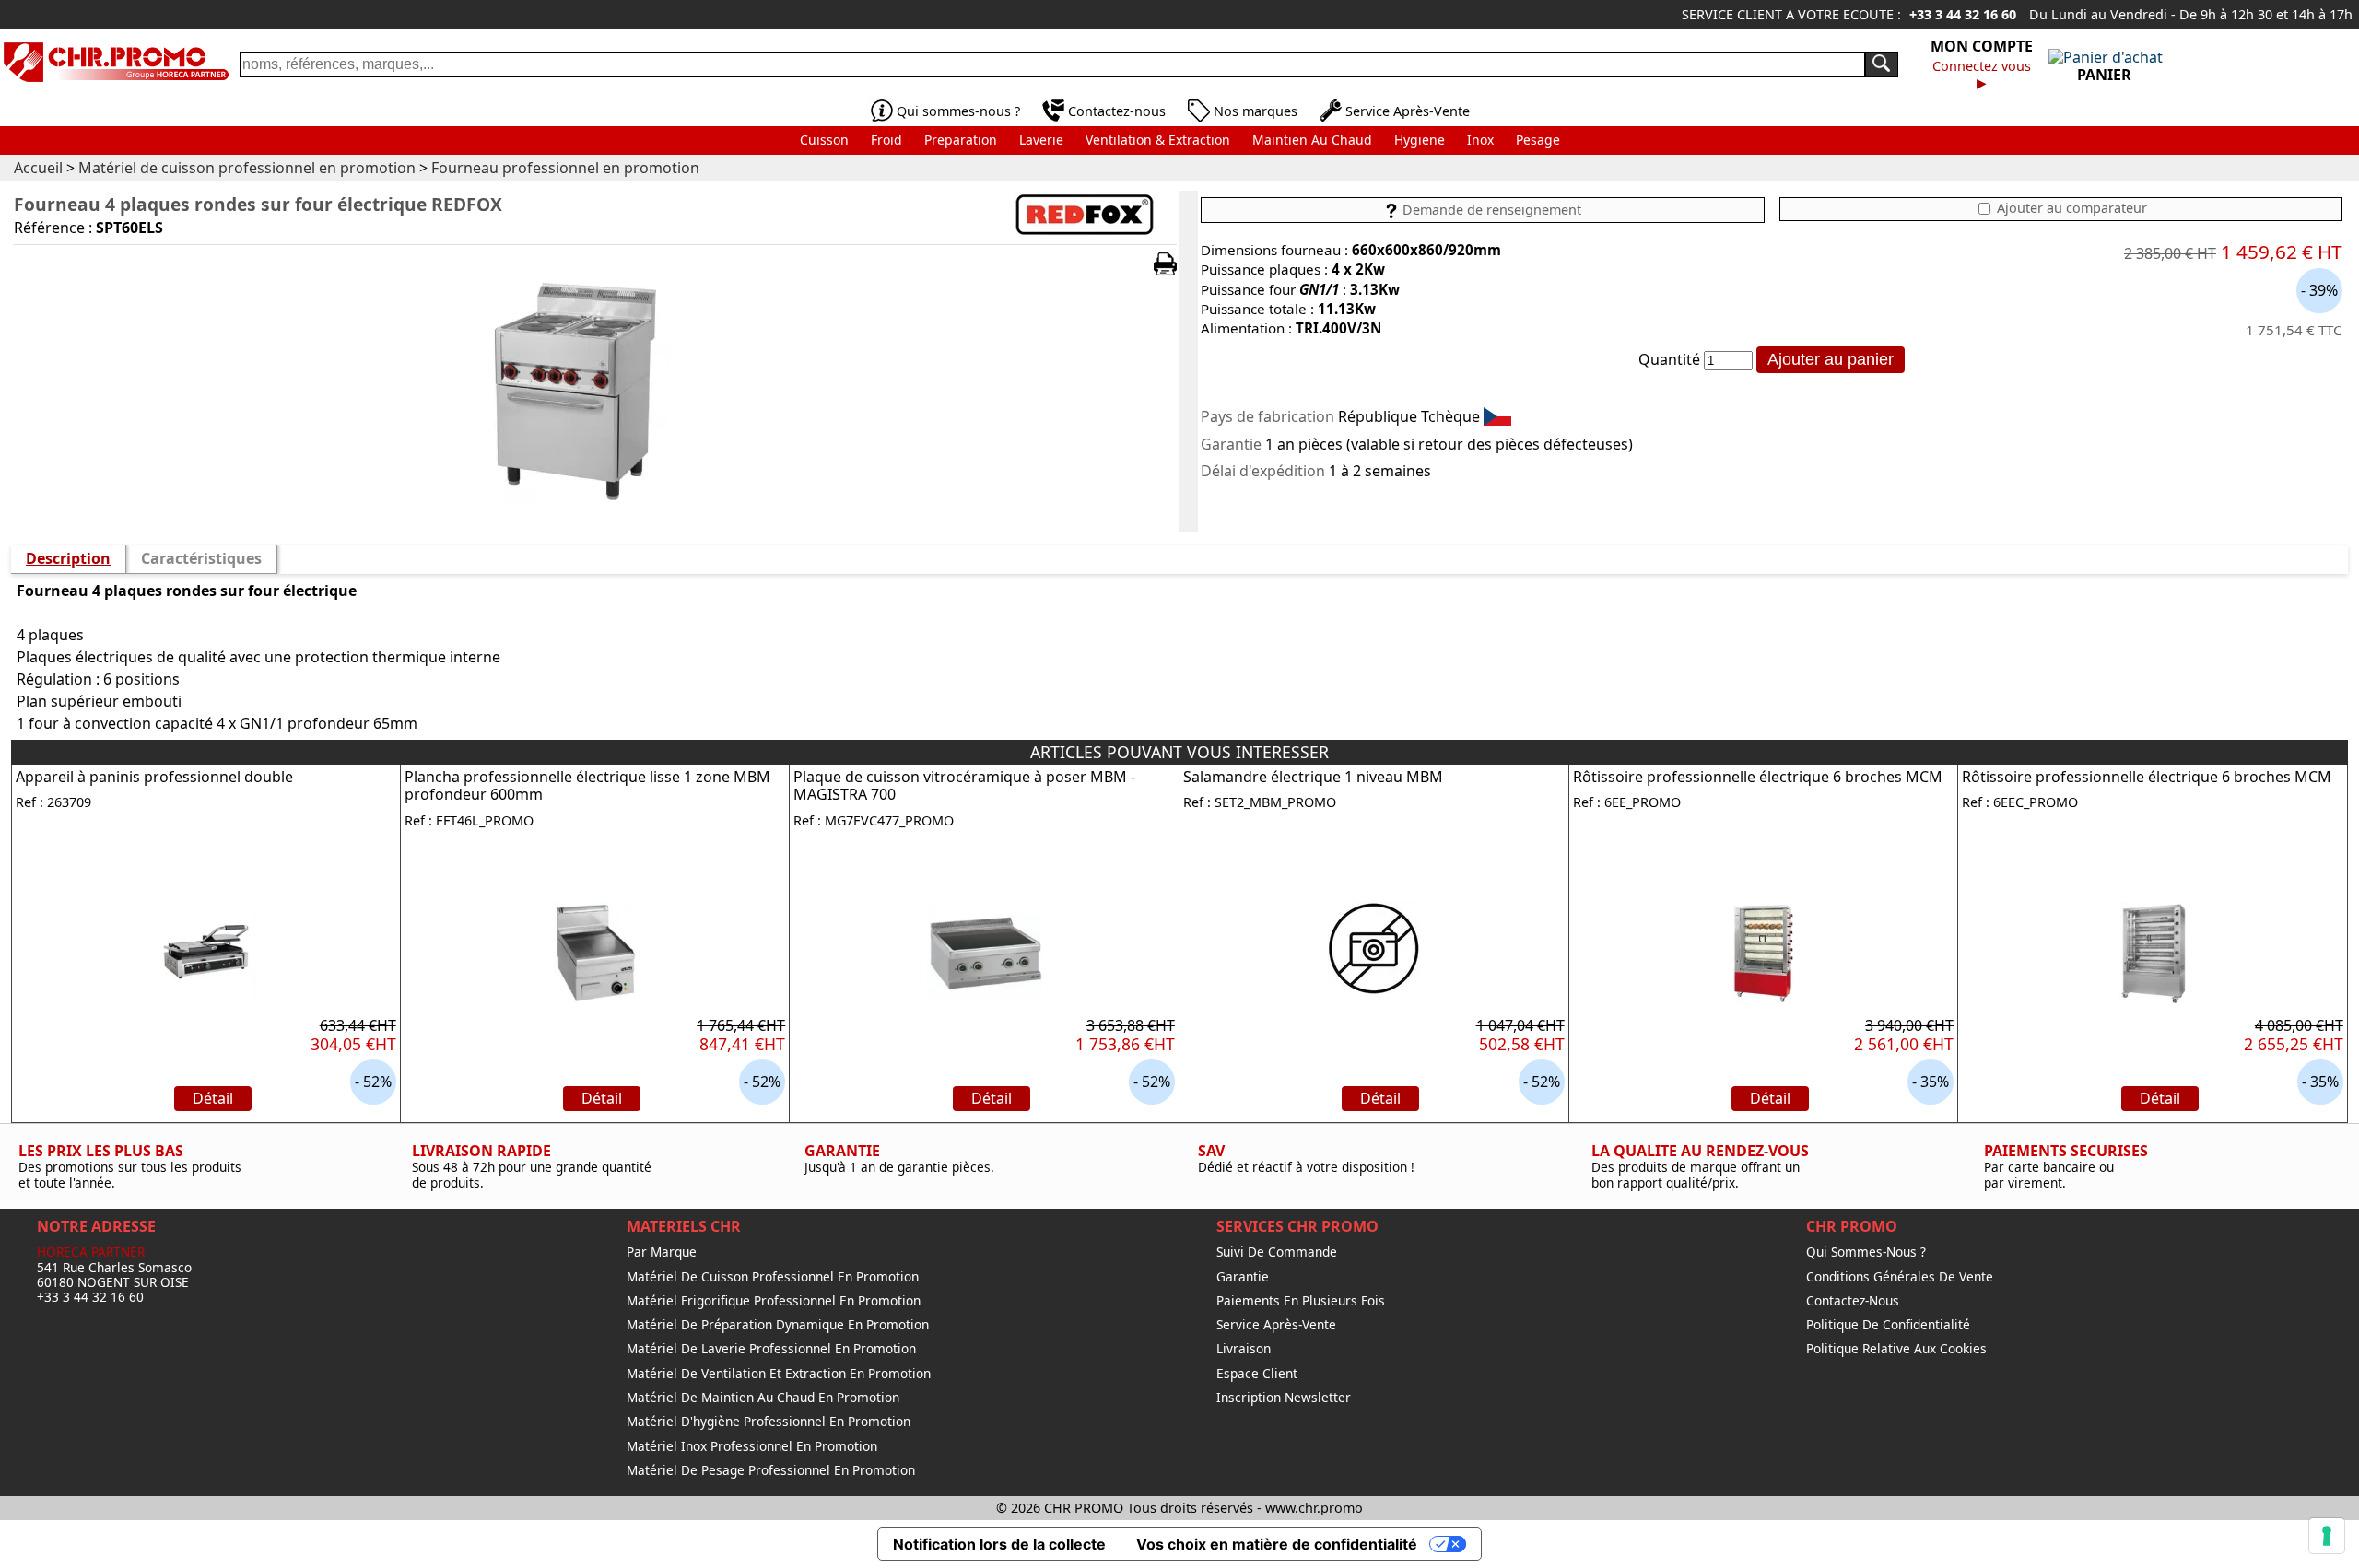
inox (1480, 140)
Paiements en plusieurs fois (1301, 1301)
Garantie (1243, 1277)
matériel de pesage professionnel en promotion (771, 1470)
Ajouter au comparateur (2070, 208)
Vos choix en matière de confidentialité (1277, 1544)
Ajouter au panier (1831, 359)
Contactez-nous (1117, 111)
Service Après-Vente (1408, 111)
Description (68, 558)
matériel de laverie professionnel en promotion (771, 1349)
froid (886, 140)
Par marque (662, 1252)
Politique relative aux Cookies (1896, 1349)
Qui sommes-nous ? (958, 111)
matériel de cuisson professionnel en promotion (773, 1277)
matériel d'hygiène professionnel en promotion (769, 1422)
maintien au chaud (1312, 140)
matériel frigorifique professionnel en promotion (774, 1301)
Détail (213, 1098)
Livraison (1244, 1349)
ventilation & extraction (1158, 140)
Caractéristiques (201, 558)
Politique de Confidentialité (1888, 1325)
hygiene (1420, 140)
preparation (961, 140)
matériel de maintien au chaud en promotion (763, 1398)
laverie (1041, 140)
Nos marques (1256, 111)
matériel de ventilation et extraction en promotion (779, 1374)
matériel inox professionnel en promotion (752, 1446)
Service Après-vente (1276, 1325)
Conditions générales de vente (1900, 1277)
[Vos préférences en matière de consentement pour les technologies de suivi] (2327, 1536)
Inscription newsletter (1284, 1398)
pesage (1538, 140)
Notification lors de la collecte (999, 1544)
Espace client (1257, 1374)
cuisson (824, 140)
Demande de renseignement (1490, 210)
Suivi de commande (1277, 1252)
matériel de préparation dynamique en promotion (778, 1325)
